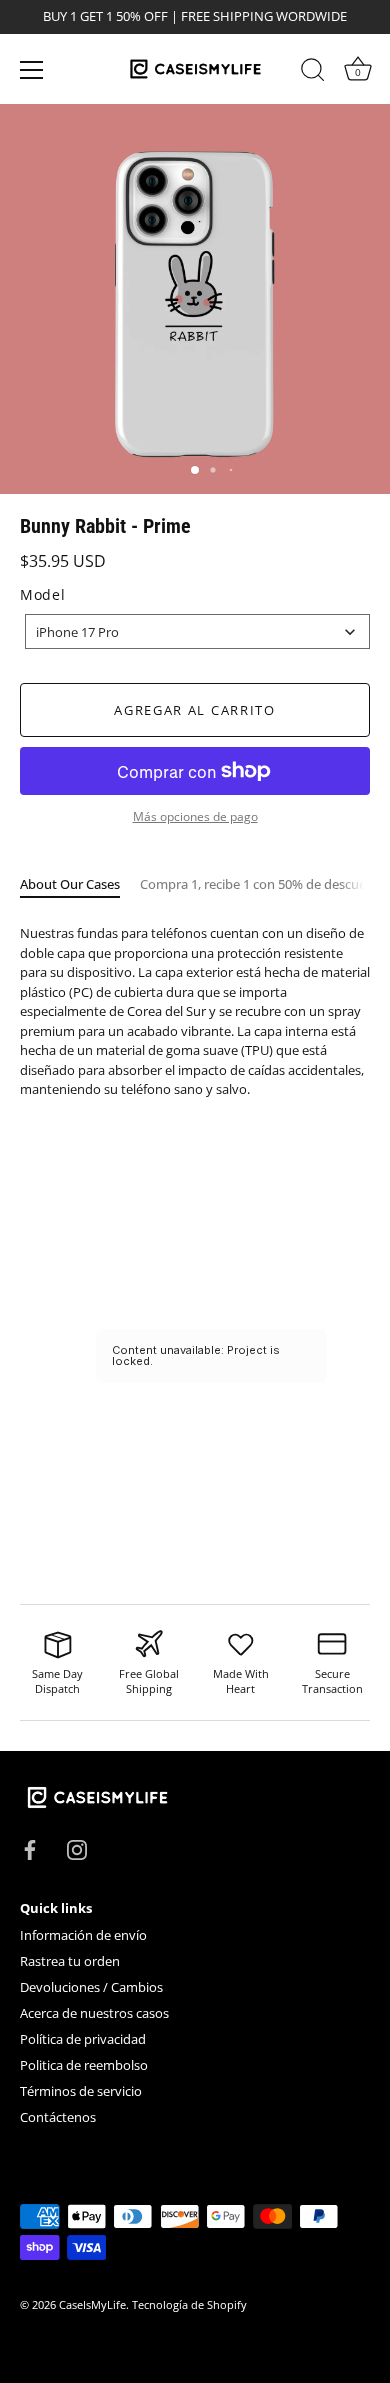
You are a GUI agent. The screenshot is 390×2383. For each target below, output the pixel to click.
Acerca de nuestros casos (94, 2013)
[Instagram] (77, 1848)
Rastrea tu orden (70, 1961)
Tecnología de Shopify (189, 2304)
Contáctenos (58, 2117)
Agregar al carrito (194, 710)
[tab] (80, 885)
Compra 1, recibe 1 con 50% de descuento (263, 884)
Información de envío (83, 1935)
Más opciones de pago (195, 816)
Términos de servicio (81, 2091)
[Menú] (32, 70)
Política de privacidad (83, 2039)
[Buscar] (313, 73)
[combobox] (197, 631)
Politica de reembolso (84, 2065)
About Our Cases (70, 884)
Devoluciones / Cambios (91, 1987)
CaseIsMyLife (92, 2304)
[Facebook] (30, 1848)
